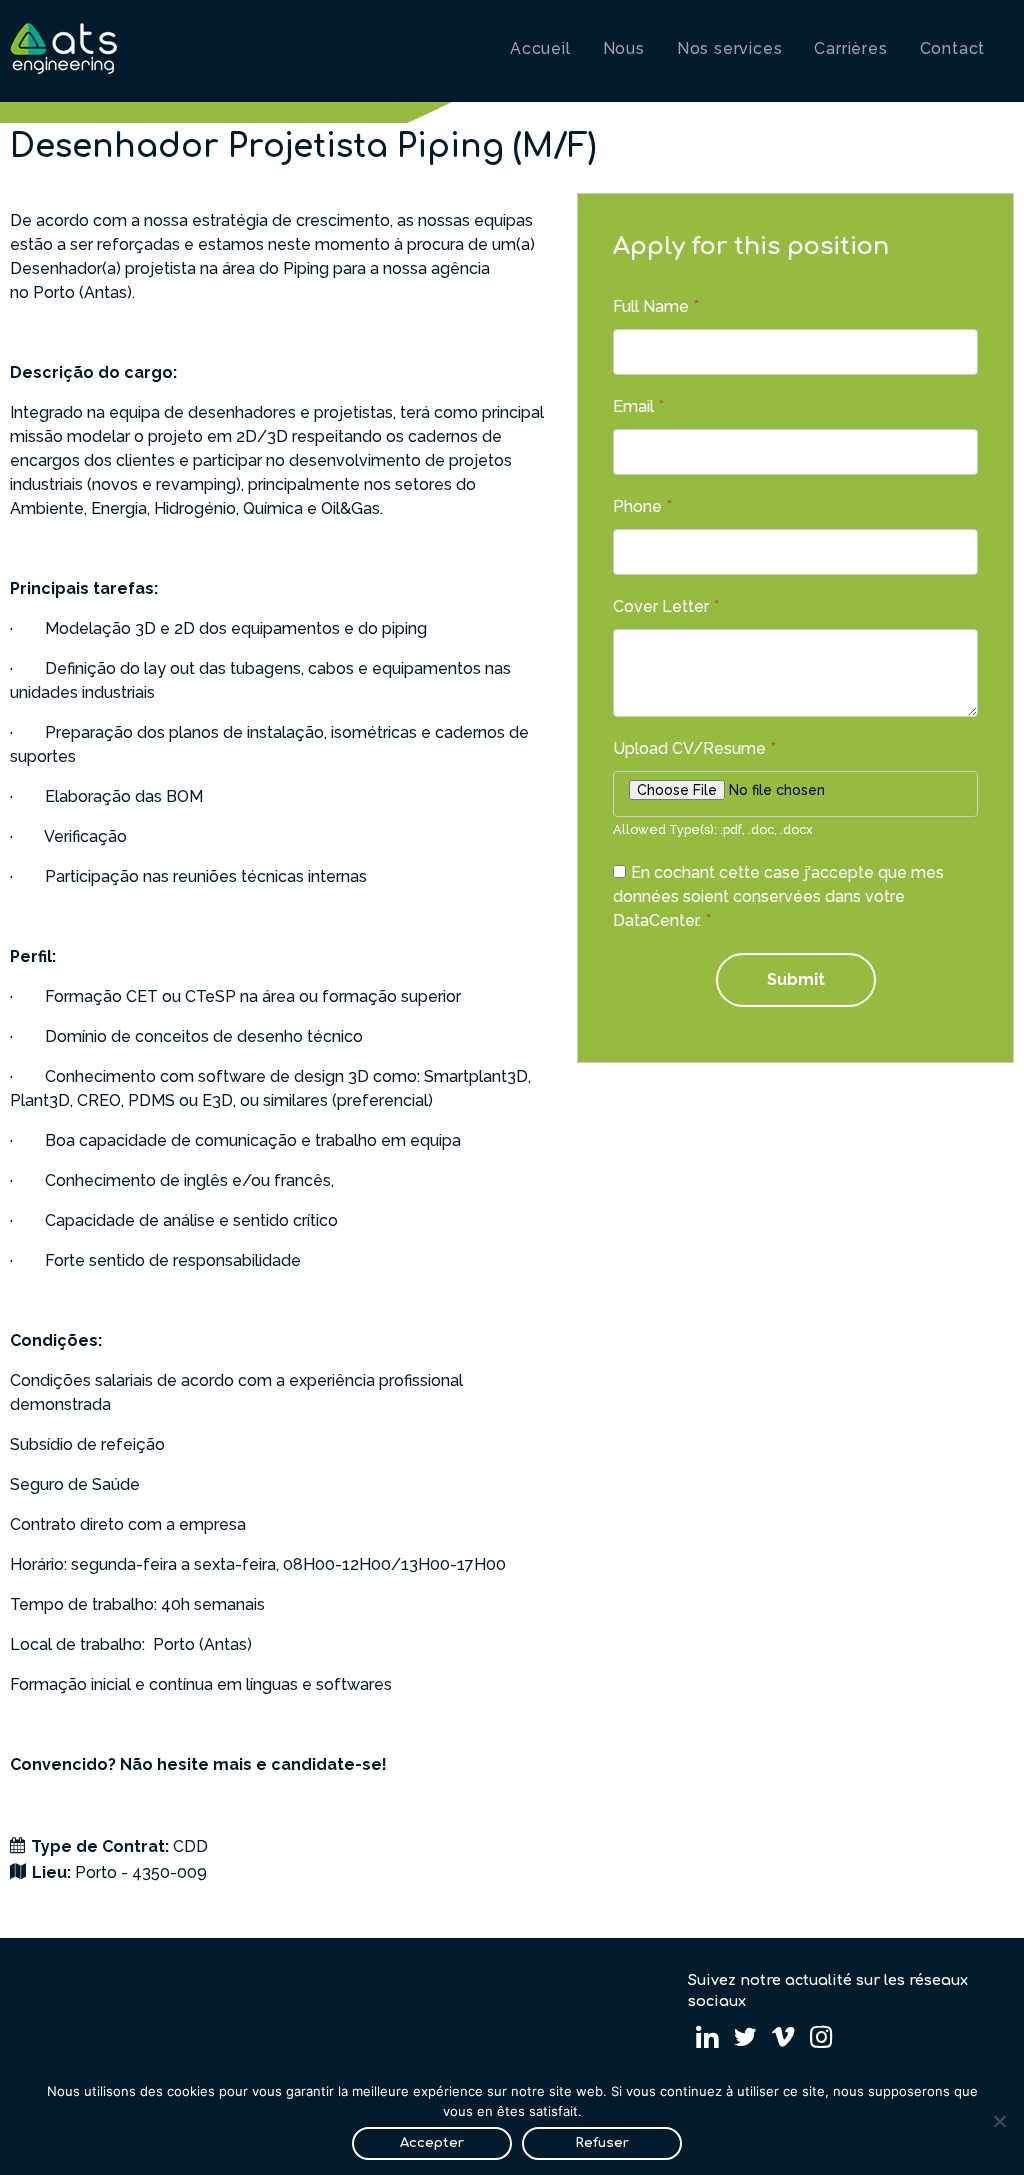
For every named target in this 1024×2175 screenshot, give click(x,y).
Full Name (656, 306)
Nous (624, 48)
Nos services (730, 48)
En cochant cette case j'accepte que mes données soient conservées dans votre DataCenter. (778, 896)
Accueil (540, 48)
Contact (953, 48)
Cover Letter (666, 606)
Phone (642, 506)
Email (638, 406)
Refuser (602, 2143)
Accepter (432, 2143)
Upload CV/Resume (694, 748)
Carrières (850, 48)
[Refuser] (999, 2121)
